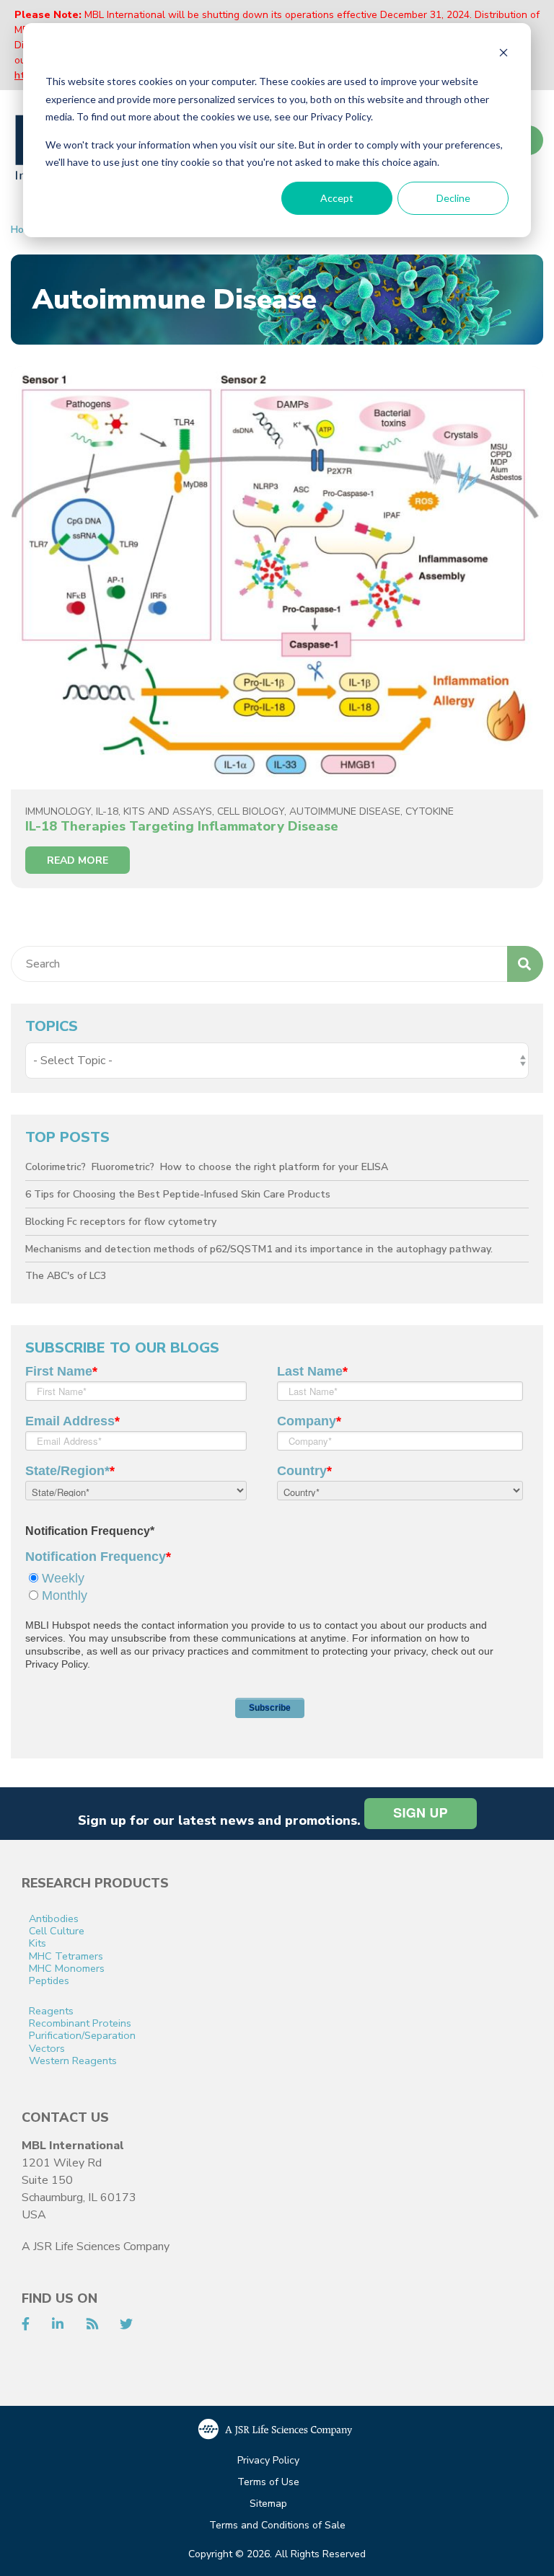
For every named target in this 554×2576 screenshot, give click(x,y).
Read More (78, 860)
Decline (453, 198)
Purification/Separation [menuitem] (82, 2036)
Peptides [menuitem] (49, 1981)
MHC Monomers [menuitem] (67, 1969)
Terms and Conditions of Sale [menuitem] (277, 2526)
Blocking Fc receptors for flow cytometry (121, 1222)
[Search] (525, 964)
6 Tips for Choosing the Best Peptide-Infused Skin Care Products (178, 1194)
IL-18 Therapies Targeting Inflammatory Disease (182, 826)
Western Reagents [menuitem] (73, 2061)
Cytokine (430, 811)
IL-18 (107, 811)
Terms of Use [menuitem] (268, 2483)
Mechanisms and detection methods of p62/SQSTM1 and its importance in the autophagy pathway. (259, 1249)
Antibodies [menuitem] (54, 1919)
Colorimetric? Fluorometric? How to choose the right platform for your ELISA (207, 1167)
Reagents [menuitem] (51, 2011)
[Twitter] (126, 2324)
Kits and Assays (168, 811)
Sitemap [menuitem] (268, 2504)
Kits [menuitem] (38, 1943)
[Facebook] (26, 2324)
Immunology (58, 811)
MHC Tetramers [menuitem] (66, 1956)
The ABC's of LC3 (66, 1276)
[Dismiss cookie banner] (504, 54)
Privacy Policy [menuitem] (268, 2461)
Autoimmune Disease (345, 811)
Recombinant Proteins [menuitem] (80, 2023)
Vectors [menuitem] (47, 2049)
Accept (337, 198)
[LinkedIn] (58, 2324)
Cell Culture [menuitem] (57, 1931)
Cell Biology (251, 811)
